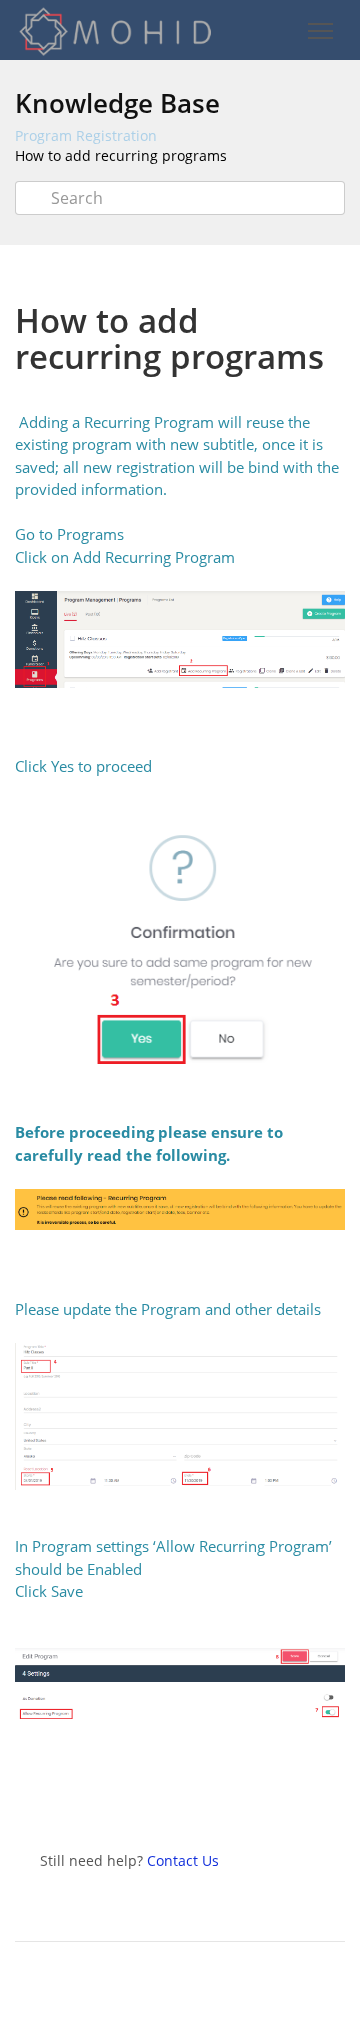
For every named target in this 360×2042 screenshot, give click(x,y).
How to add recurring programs (121, 155)
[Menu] (320, 31)
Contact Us (183, 1860)
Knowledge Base (117, 103)
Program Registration (86, 135)
